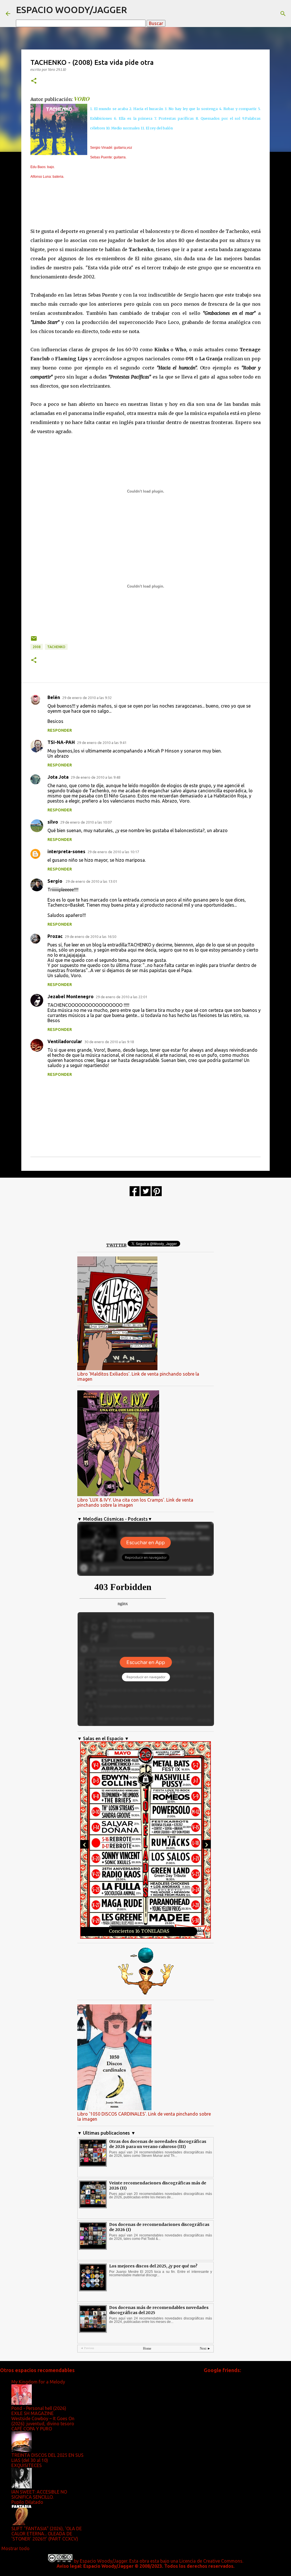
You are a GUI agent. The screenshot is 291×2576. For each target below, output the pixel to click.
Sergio (55, 881)
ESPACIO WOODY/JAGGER (71, 10)
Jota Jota (58, 777)
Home (147, 2348)
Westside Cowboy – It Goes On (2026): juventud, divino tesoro (43, 2421)
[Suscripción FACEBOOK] (135, 1195)
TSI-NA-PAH (61, 742)
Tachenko (56, 647)
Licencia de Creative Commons (211, 2561)
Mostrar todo (15, 2548)
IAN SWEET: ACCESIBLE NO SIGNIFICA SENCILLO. (39, 2494)
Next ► (205, 2348)
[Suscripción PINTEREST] (157, 1195)
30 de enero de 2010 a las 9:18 (109, 1042)
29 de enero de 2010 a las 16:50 (91, 936)
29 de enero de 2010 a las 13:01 (91, 881)
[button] (34, 81)
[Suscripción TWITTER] (146, 1195)
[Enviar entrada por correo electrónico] (34, 641)
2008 (37, 647)
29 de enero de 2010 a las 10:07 (86, 822)
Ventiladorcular (65, 1041)
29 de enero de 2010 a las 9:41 (102, 743)
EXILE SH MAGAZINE (33, 2413)
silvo (53, 822)
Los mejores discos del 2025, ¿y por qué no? (153, 2266)
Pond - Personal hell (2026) (39, 2408)
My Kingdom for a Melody (38, 2382)
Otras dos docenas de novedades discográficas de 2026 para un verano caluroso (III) (158, 2144)
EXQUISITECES (27, 2465)
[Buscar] (283, 14)
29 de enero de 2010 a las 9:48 (95, 777)
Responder (60, 730)
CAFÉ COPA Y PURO (32, 2429)
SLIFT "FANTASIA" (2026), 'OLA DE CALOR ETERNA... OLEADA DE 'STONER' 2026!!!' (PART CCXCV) (47, 2534)
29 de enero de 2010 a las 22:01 (121, 997)
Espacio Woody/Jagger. (104, 2561)
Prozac (55, 936)
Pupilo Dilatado (27, 2502)
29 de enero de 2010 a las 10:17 (113, 852)
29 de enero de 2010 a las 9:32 (87, 698)
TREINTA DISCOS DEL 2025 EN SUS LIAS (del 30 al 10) (47, 2458)
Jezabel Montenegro (70, 997)
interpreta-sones (66, 851)
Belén (54, 697)
